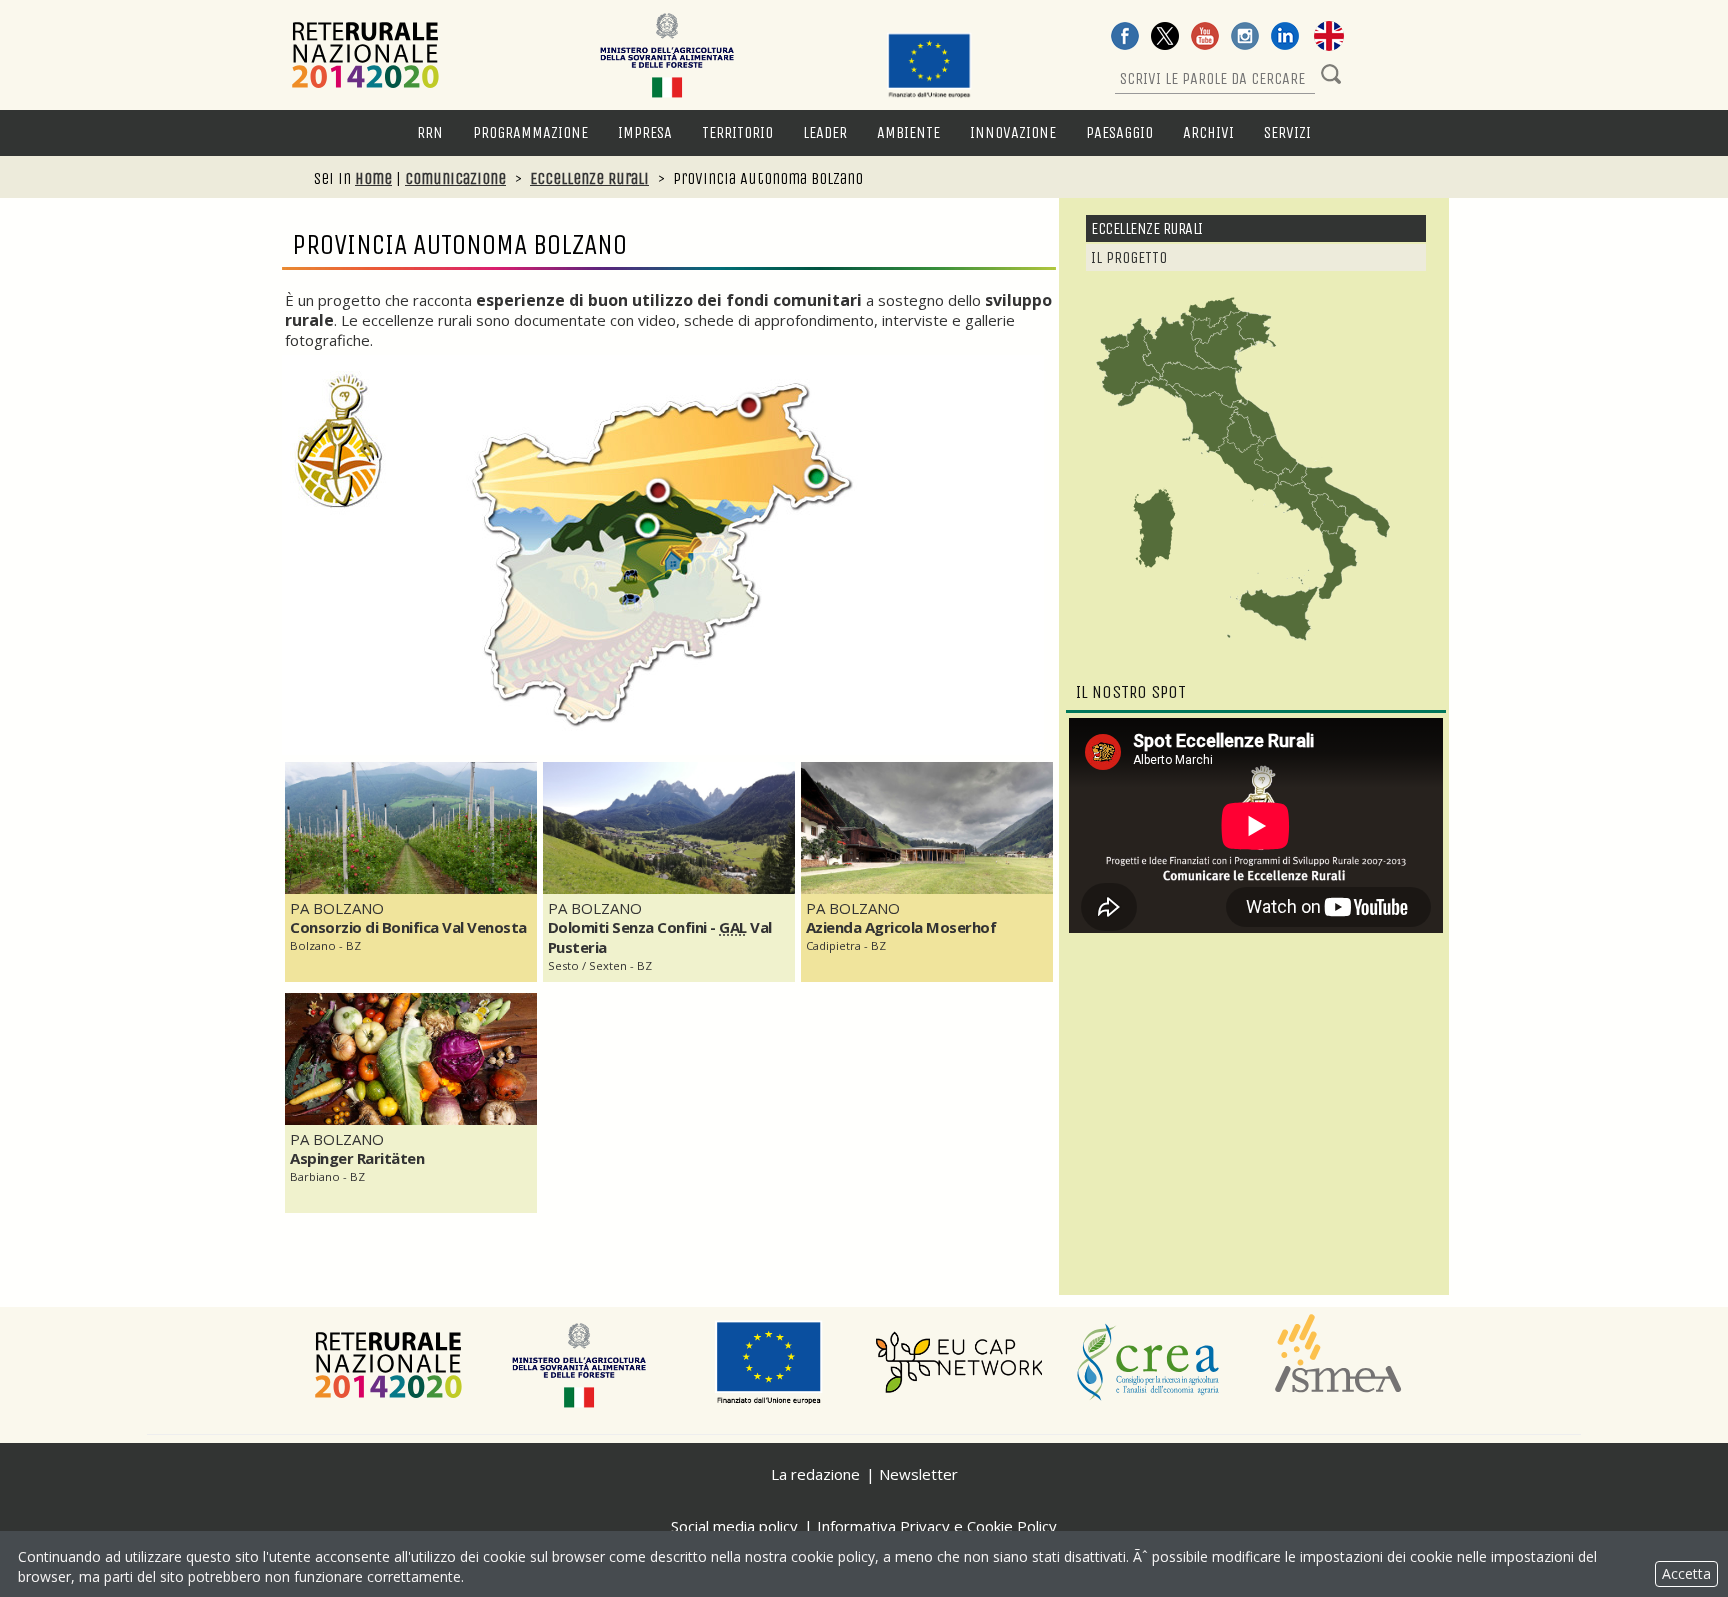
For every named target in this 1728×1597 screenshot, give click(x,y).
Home (373, 178)
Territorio (737, 132)
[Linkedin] (1285, 38)
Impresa (645, 132)
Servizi (1287, 132)
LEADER (825, 132)
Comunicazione (455, 178)
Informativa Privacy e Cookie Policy (937, 1526)
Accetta (1686, 1573)
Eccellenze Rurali (589, 178)
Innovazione (1013, 132)
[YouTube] (1205, 38)
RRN (430, 132)
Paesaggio (1119, 132)
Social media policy (734, 1526)
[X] (1165, 38)
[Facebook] (1125, 38)
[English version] (1329, 38)
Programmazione (530, 132)
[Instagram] (1245, 38)
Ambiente (908, 132)
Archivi (1208, 132)
